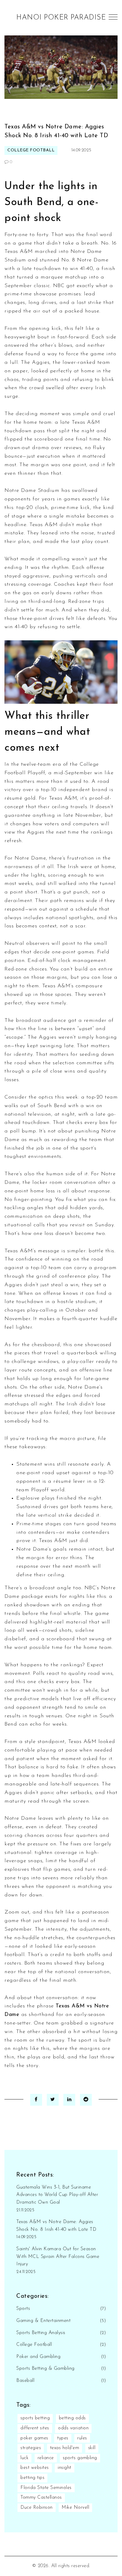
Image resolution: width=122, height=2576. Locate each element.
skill (92, 2448)
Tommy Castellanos (41, 2498)
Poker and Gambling (38, 2357)
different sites (35, 2428)
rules (82, 2438)
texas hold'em (65, 2448)
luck (24, 2458)
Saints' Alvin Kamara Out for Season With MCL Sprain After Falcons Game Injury (58, 2257)
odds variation (73, 2428)
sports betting (35, 2418)
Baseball (25, 2381)
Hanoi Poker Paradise (61, 18)
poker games (34, 2438)
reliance (46, 2458)
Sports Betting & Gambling (45, 2369)
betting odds (72, 2418)
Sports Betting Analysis (41, 2333)
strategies (31, 2448)
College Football (31, 150)
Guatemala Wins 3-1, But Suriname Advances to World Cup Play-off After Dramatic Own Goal (57, 2195)
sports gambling (80, 2458)
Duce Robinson (37, 2508)
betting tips (32, 2478)
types (63, 2438)
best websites (35, 2468)
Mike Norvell (75, 2508)
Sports (23, 2309)
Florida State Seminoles (46, 2488)
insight (65, 2468)
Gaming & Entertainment (43, 2321)
